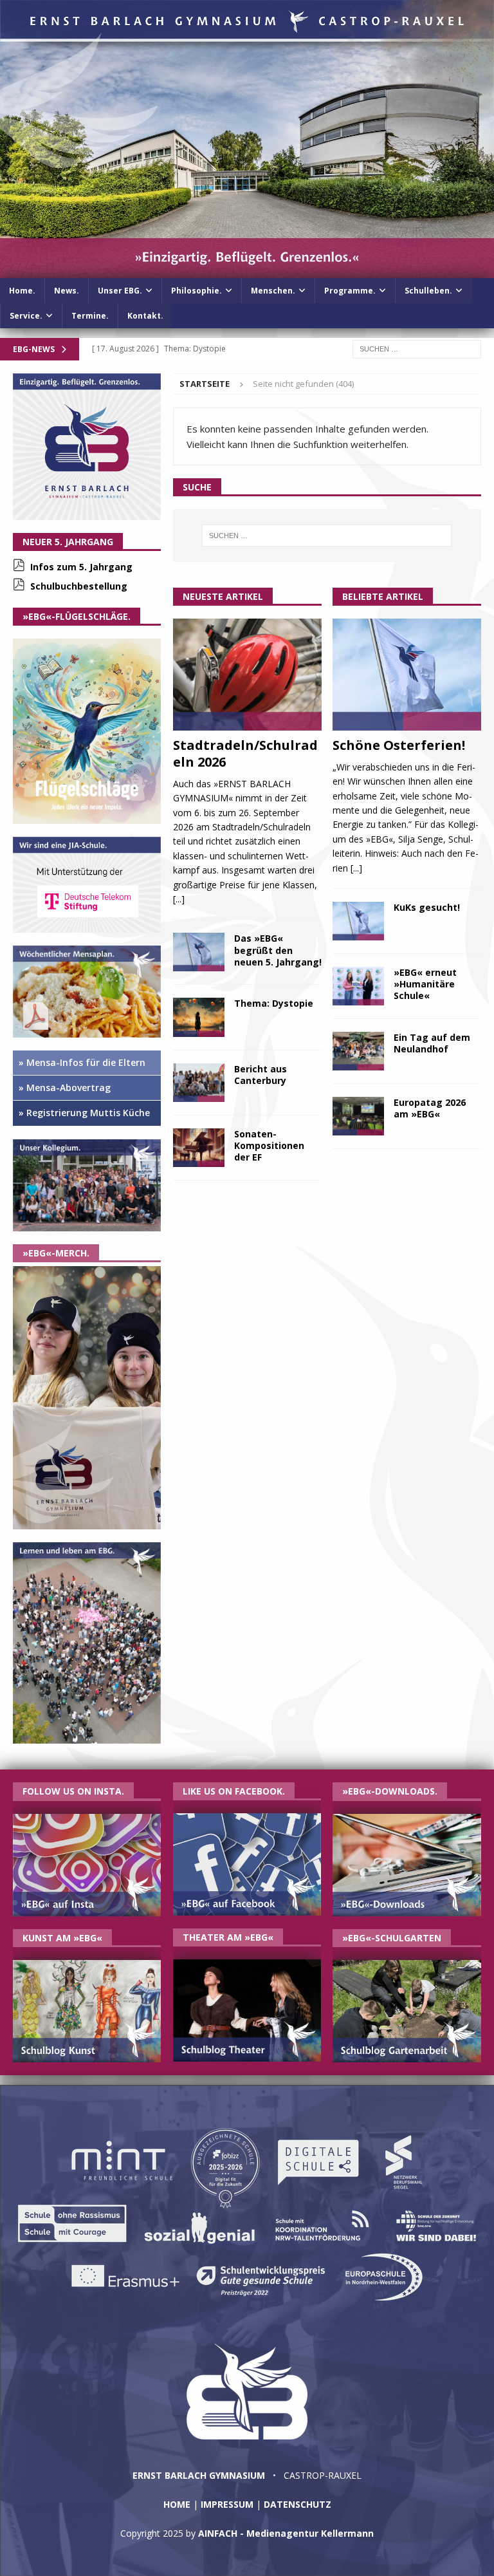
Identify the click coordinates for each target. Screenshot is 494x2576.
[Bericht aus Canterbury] (199, 1083)
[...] (179, 899)
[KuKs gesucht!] (358, 921)
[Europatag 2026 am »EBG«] (358, 1116)
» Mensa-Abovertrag (65, 1087)
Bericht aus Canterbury (261, 1075)
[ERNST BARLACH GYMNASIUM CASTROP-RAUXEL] (247, 270)
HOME (177, 2504)
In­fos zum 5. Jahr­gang (81, 567)
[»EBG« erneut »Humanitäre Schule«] (358, 986)
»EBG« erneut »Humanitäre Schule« (425, 984)
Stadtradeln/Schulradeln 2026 (245, 753)
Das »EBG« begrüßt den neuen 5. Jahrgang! (278, 950)
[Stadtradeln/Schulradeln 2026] (247, 675)
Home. (22, 291)
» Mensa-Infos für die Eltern (82, 1062)
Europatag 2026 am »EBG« (430, 1108)
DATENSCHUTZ (297, 2504)
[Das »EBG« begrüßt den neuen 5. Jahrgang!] (199, 952)
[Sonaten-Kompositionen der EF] (199, 1148)
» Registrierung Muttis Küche (84, 1113)
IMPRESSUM (227, 2504)
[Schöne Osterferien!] (407, 675)
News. (67, 291)
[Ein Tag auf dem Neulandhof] (358, 1051)
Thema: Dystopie (274, 1003)
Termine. (90, 316)
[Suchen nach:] (417, 348)
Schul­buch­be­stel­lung (79, 586)
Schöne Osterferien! (399, 745)
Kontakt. (145, 316)
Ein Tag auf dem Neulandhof (432, 1043)
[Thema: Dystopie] (199, 1017)
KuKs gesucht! (427, 907)
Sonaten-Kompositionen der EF (269, 1145)
